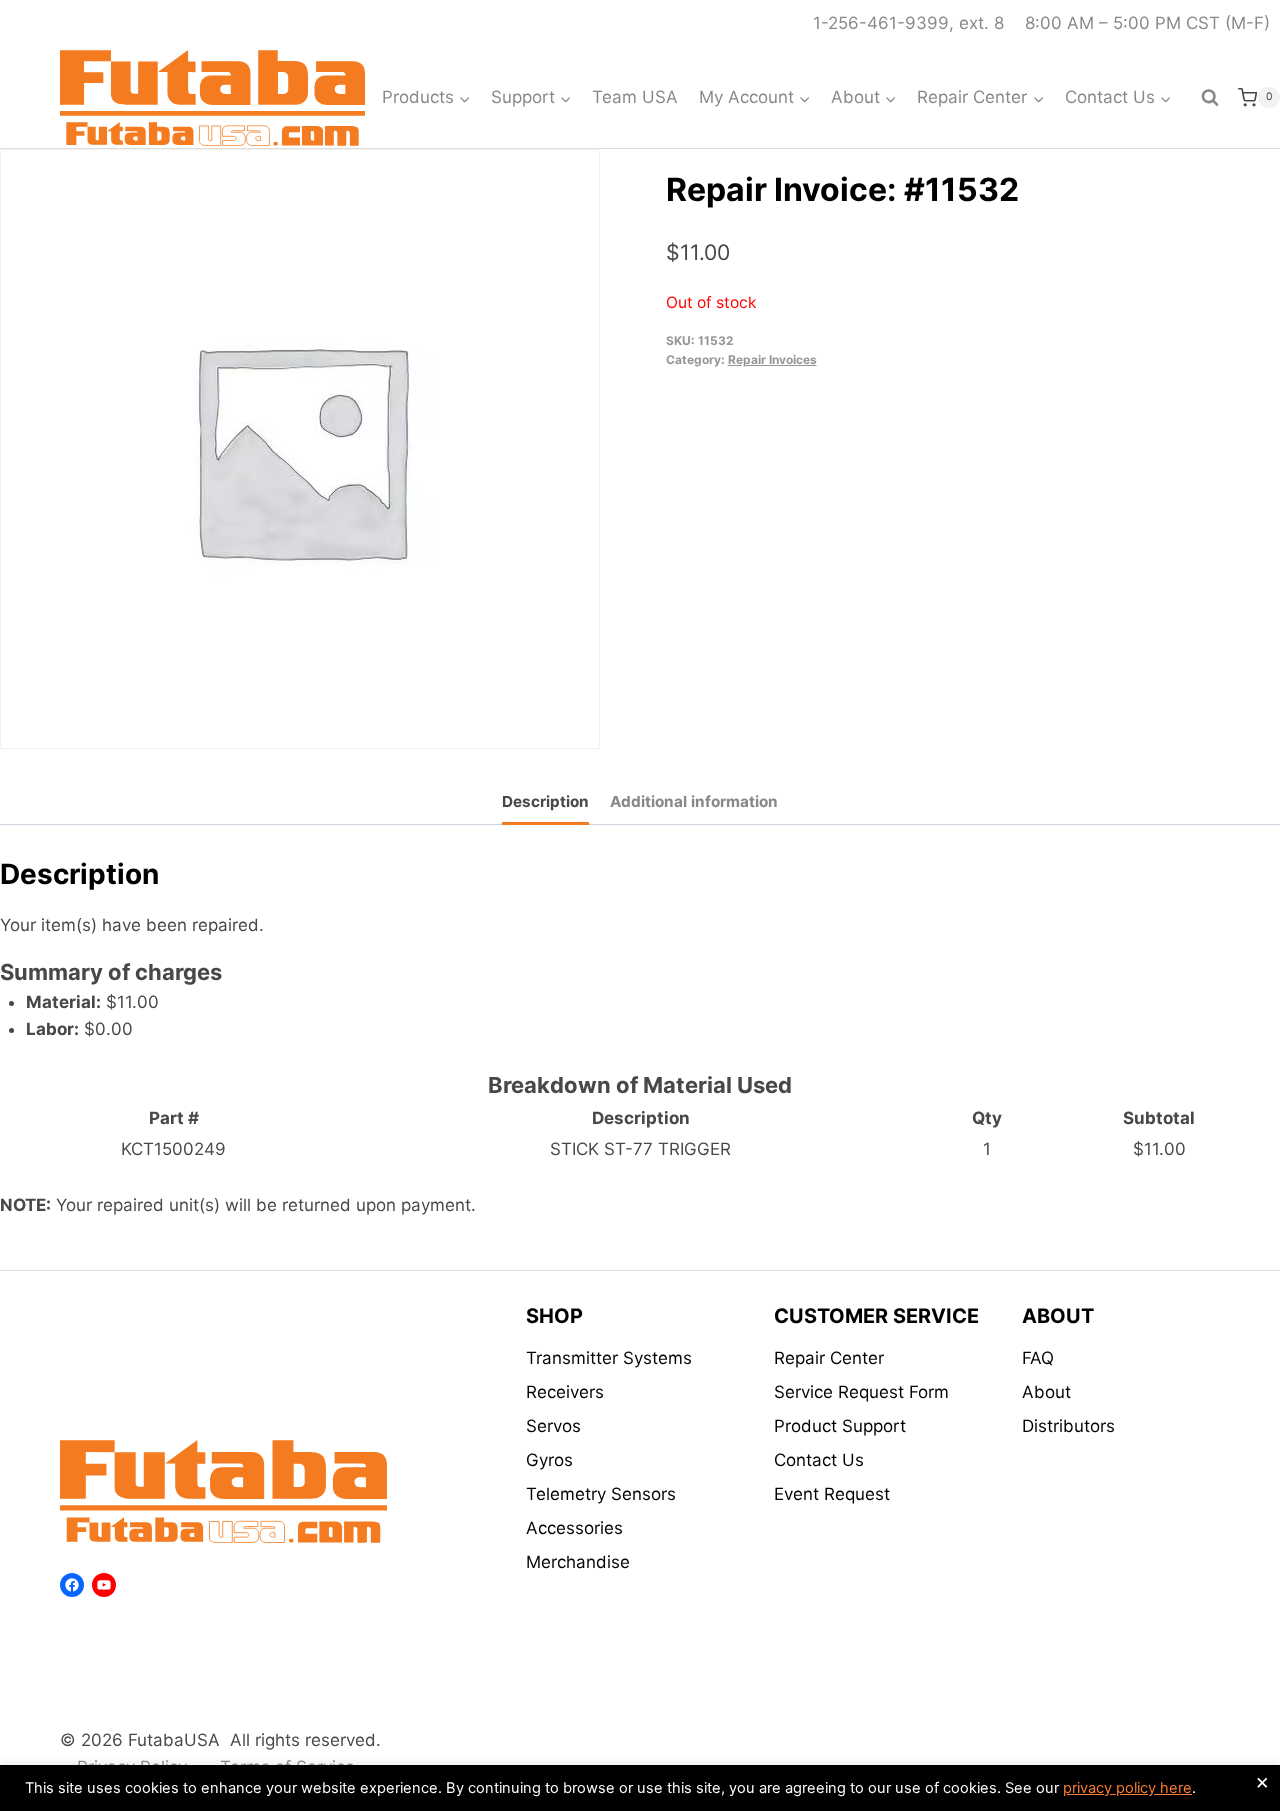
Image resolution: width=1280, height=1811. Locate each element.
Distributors (1068, 1426)
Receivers (565, 1392)
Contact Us (819, 1460)
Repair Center (829, 1358)
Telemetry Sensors (601, 1494)
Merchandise (578, 1562)
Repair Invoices (772, 359)
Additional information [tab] (694, 801)
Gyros (549, 1460)
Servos (553, 1426)
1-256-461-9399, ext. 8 (908, 23)
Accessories (574, 1528)
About (1046, 1392)
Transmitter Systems (609, 1358)
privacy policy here (1127, 1788)
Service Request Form (861, 1392)
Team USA (635, 97)
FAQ (1038, 1358)
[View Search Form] (1210, 98)
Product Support (840, 1426)
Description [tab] (545, 801)
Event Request (832, 1494)
